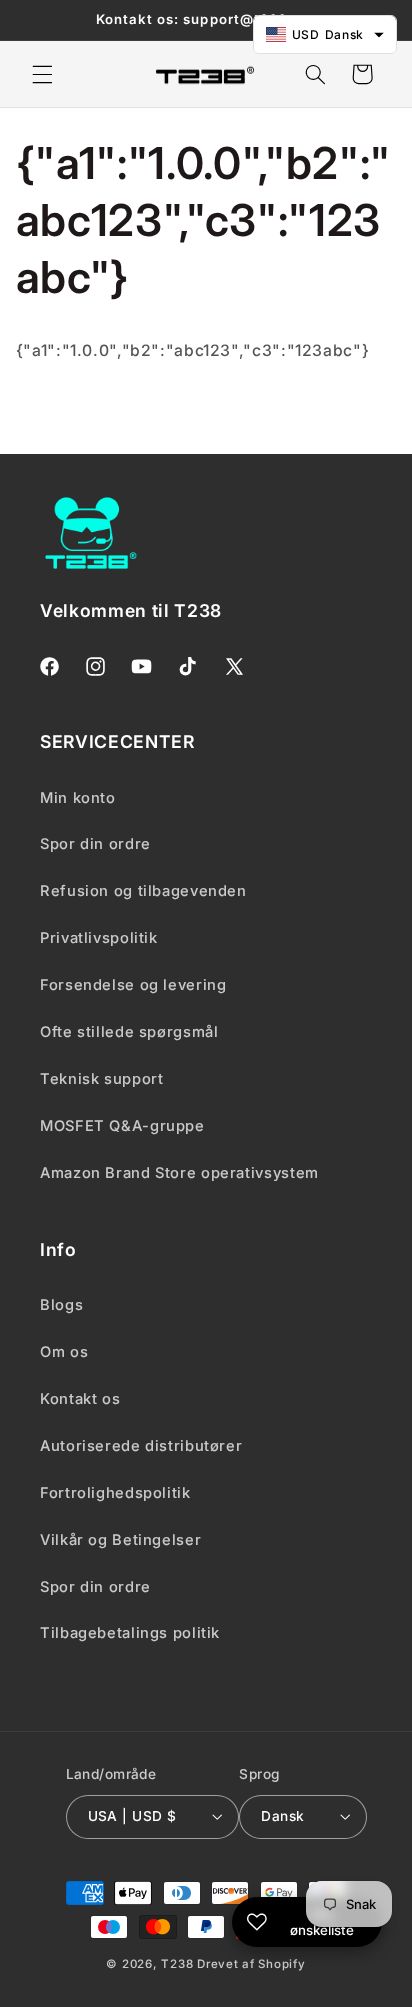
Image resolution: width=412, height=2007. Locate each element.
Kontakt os (80, 1399)
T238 (177, 1964)
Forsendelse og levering (133, 985)
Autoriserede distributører (141, 1446)
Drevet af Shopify (251, 1964)
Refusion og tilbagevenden (143, 891)
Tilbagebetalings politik (130, 1633)
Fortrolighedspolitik (115, 1493)
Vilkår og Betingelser (120, 1540)
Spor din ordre (95, 1587)
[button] (42, 74)
